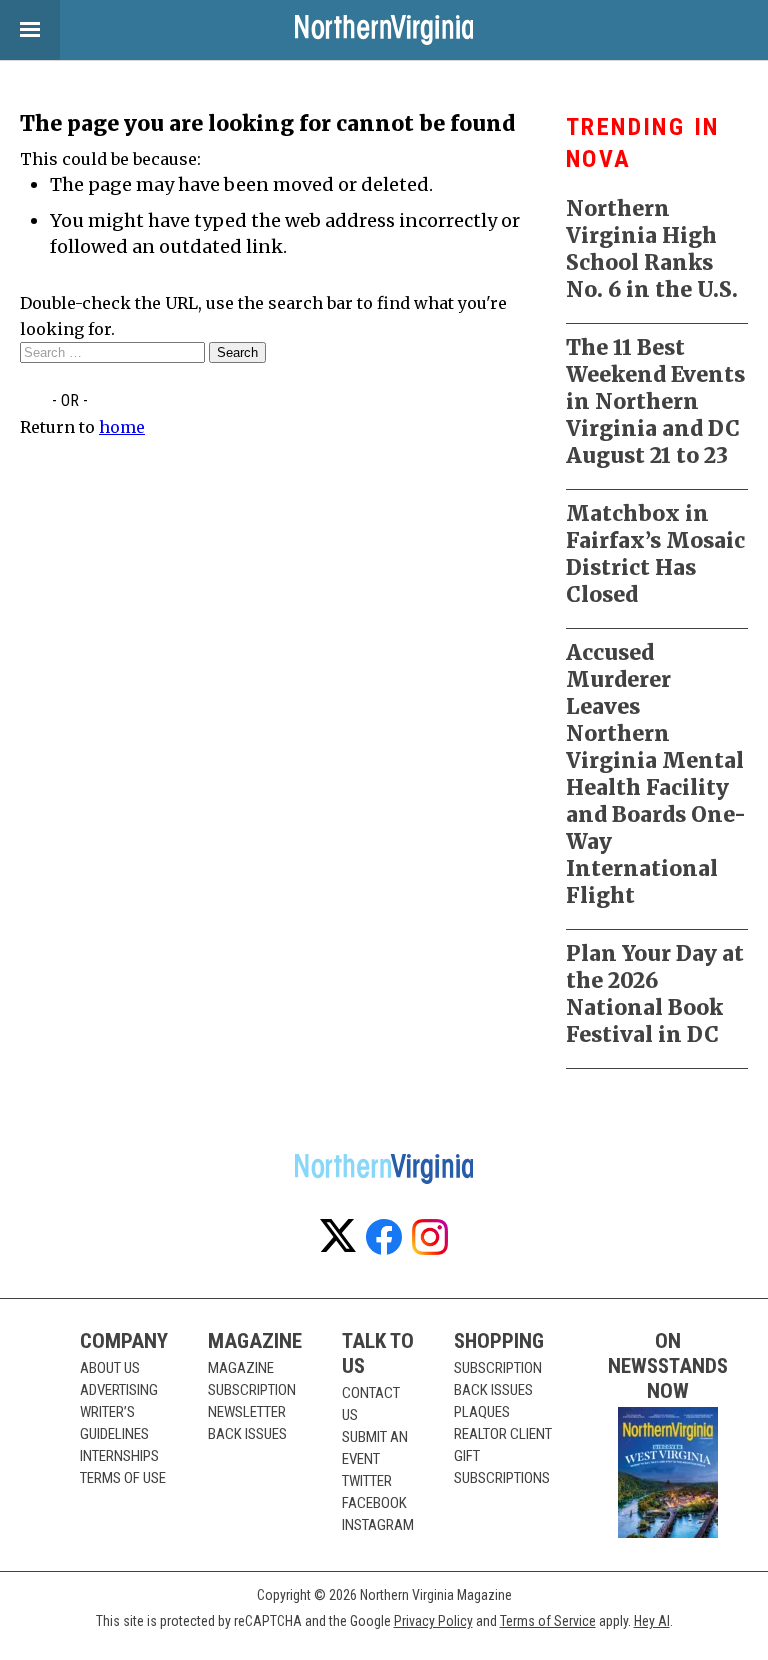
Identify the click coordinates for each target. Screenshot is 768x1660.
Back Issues (247, 1434)
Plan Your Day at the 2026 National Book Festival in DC (655, 994)
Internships (119, 1456)
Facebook (374, 1503)
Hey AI (652, 1621)
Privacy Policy (433, 1621)
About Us (110, 1368)
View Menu (30, 30)
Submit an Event (375, 1448)
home (122, 427)
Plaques (482, 1412)
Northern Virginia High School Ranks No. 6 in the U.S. (652, 249)
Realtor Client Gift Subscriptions (503, 1456)
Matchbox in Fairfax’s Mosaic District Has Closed (655, 554)
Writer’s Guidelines (114, 1423)
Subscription (252, 1390)
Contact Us (371, 1404)
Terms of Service (548, 1621)
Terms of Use (123, 1478)
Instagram (378, 1525)
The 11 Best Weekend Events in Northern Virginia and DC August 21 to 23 (655, 401)
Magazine (241, 1368)
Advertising (119, 1390)
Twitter (367, 1481)
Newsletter (247, 1412)
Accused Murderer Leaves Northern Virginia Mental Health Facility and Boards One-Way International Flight (656, 774)
